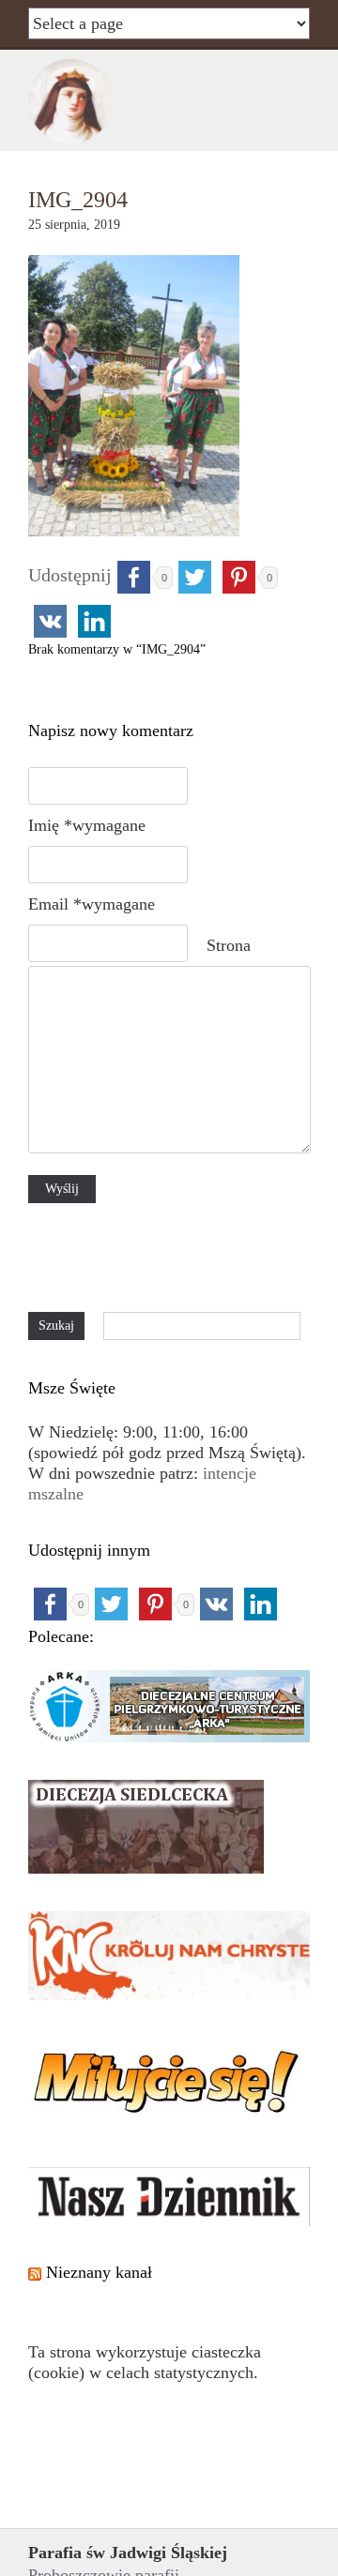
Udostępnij (70, 575)
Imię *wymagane (87, 825)
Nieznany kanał (99, 2272)
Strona (229, 945)
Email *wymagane (92, 904)
